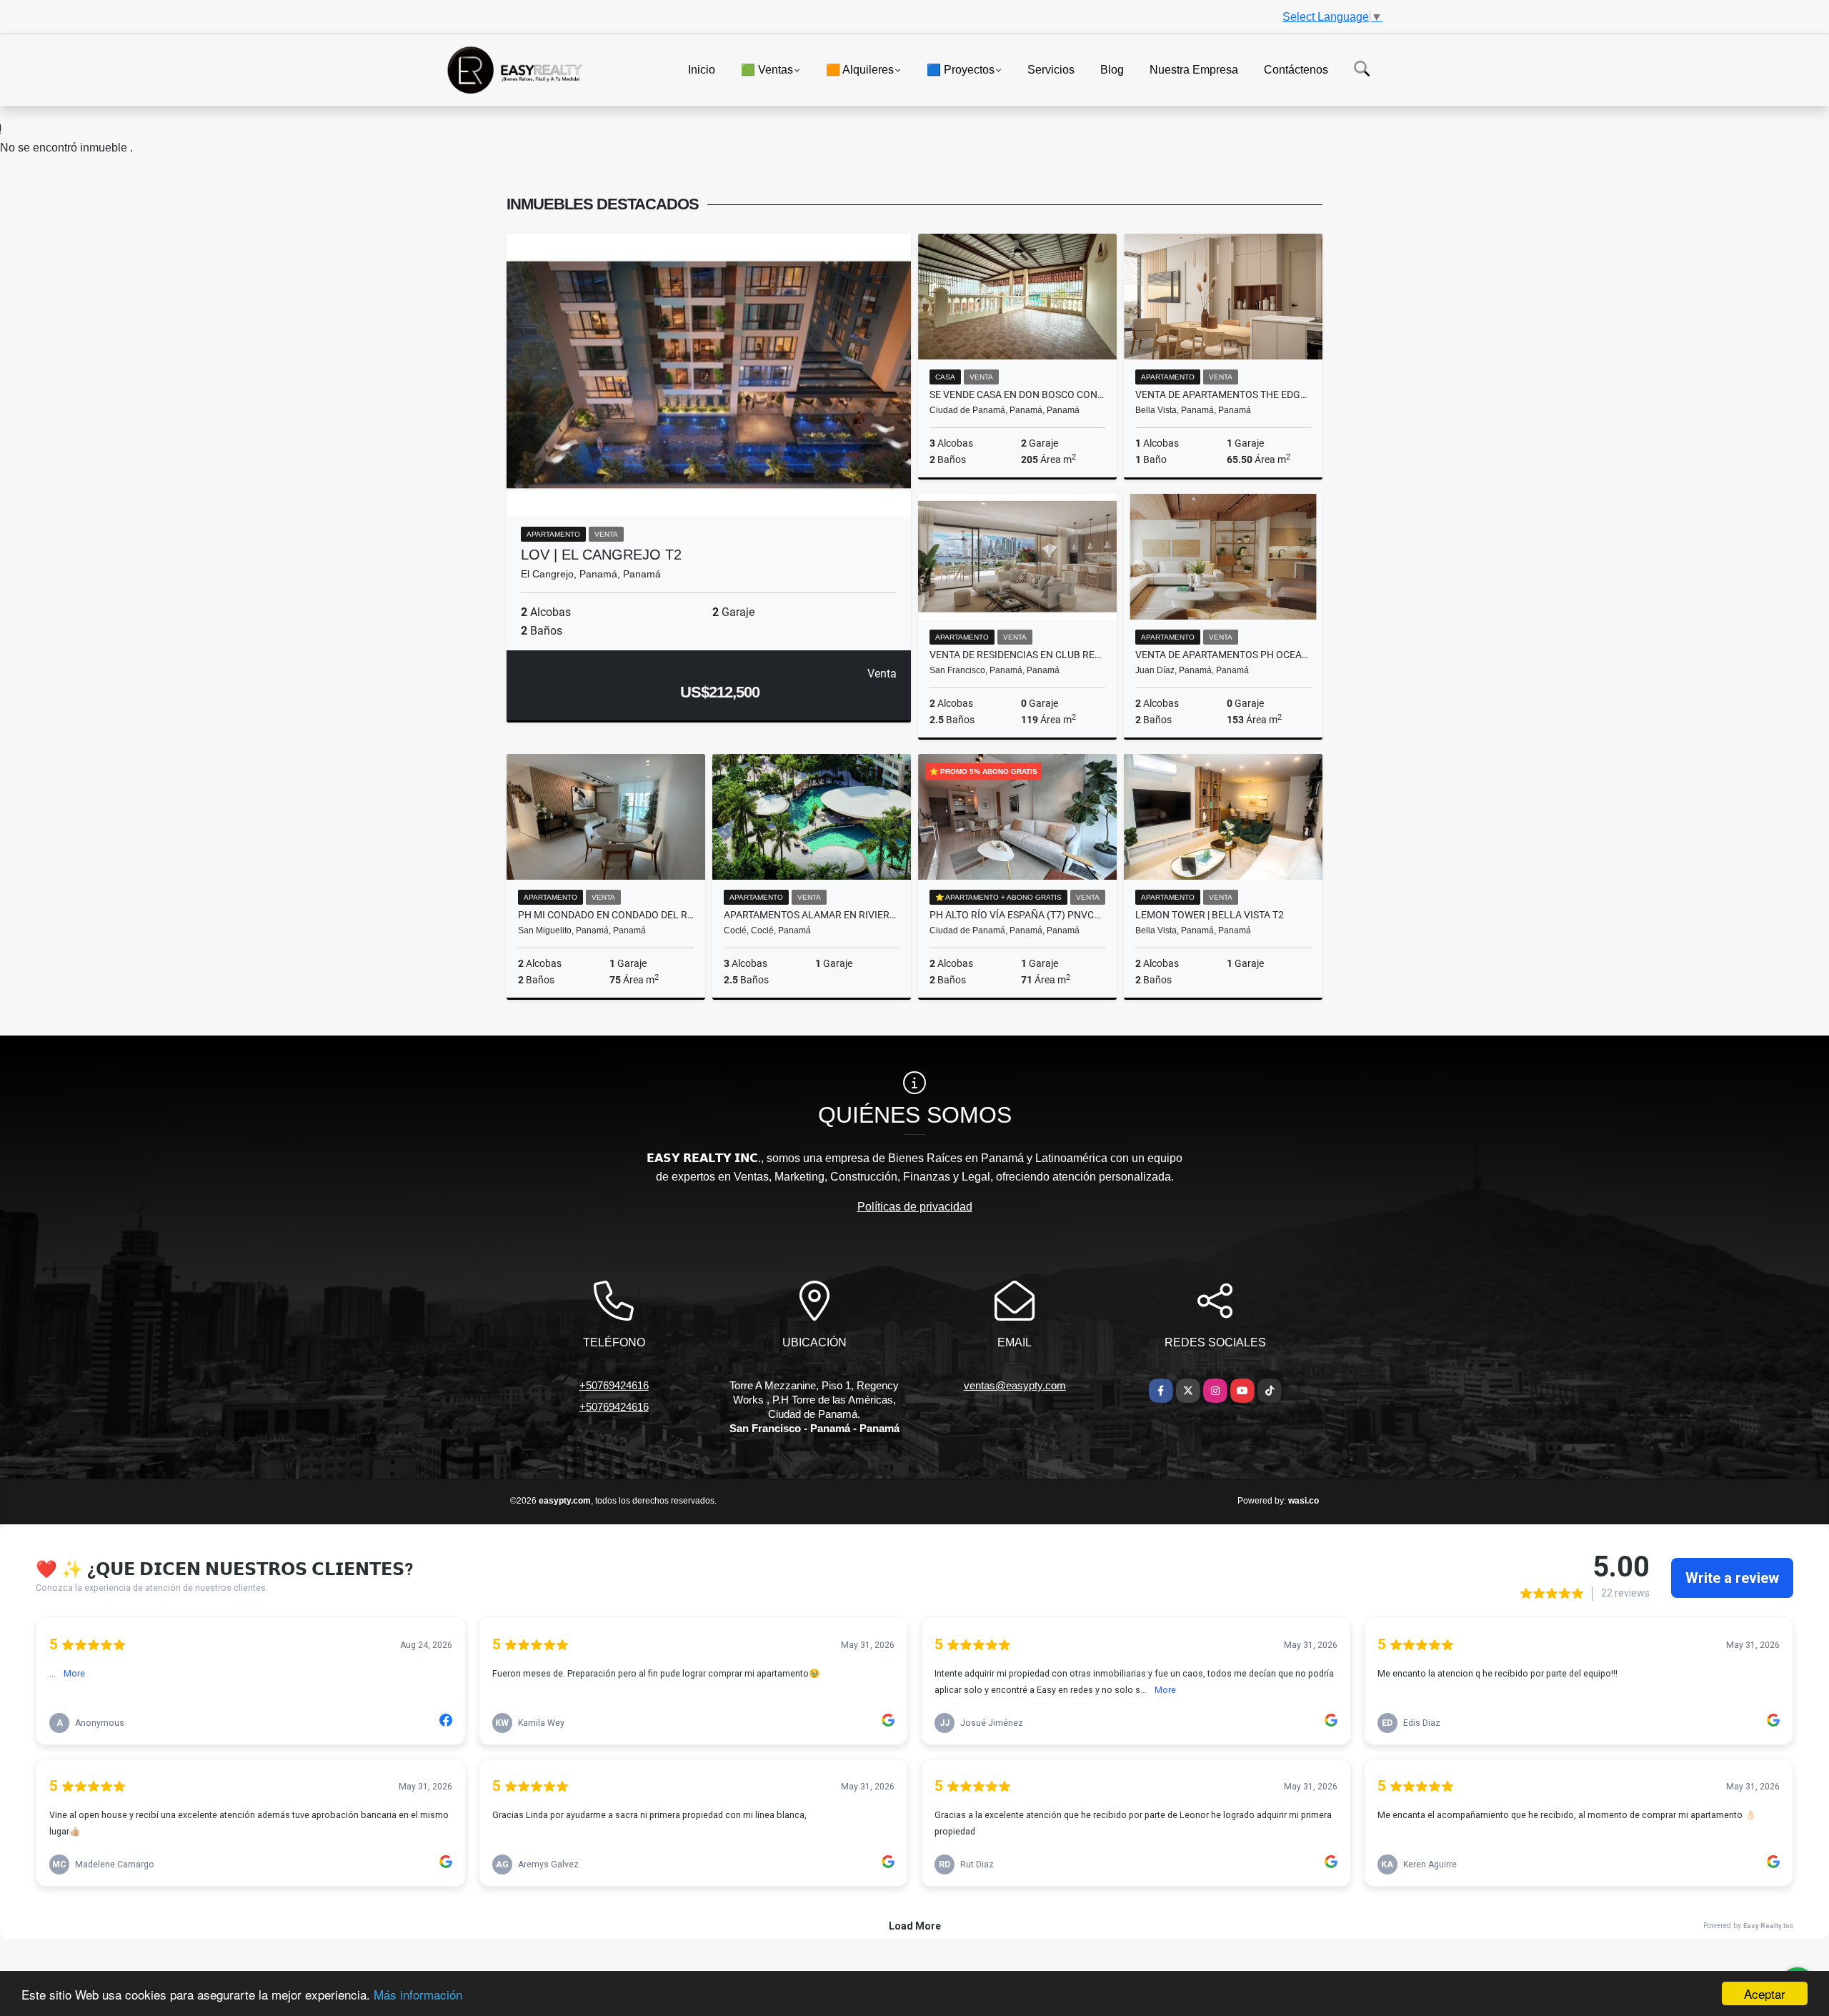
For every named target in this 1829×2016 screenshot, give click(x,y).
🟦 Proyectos (961, 69)
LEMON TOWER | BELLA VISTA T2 (1210, 915)
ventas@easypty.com (1015, 1385)
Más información (418, 1994)
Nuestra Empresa (1194, 69)
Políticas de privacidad (915, 1207)
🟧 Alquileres (860, 69)
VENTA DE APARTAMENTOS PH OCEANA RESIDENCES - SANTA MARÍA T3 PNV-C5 (1223, 655)
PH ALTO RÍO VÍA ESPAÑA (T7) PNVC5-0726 (1017, 915)
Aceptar (1765, 1993)
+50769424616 (614, 1385)
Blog (1112, 69)
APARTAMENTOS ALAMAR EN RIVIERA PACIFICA (812, 915)
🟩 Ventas (767, 69)
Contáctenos (1296, 69)
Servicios (1051, 69)
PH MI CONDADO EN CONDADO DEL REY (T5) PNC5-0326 (606, 915)
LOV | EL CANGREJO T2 (601, 555)
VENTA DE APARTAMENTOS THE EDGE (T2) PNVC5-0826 (1223, 394)
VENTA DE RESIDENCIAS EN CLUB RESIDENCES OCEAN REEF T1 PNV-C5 (1017, 655)
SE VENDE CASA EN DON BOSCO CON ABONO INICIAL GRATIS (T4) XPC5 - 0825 (1017, 394)
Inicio (702, 69)
